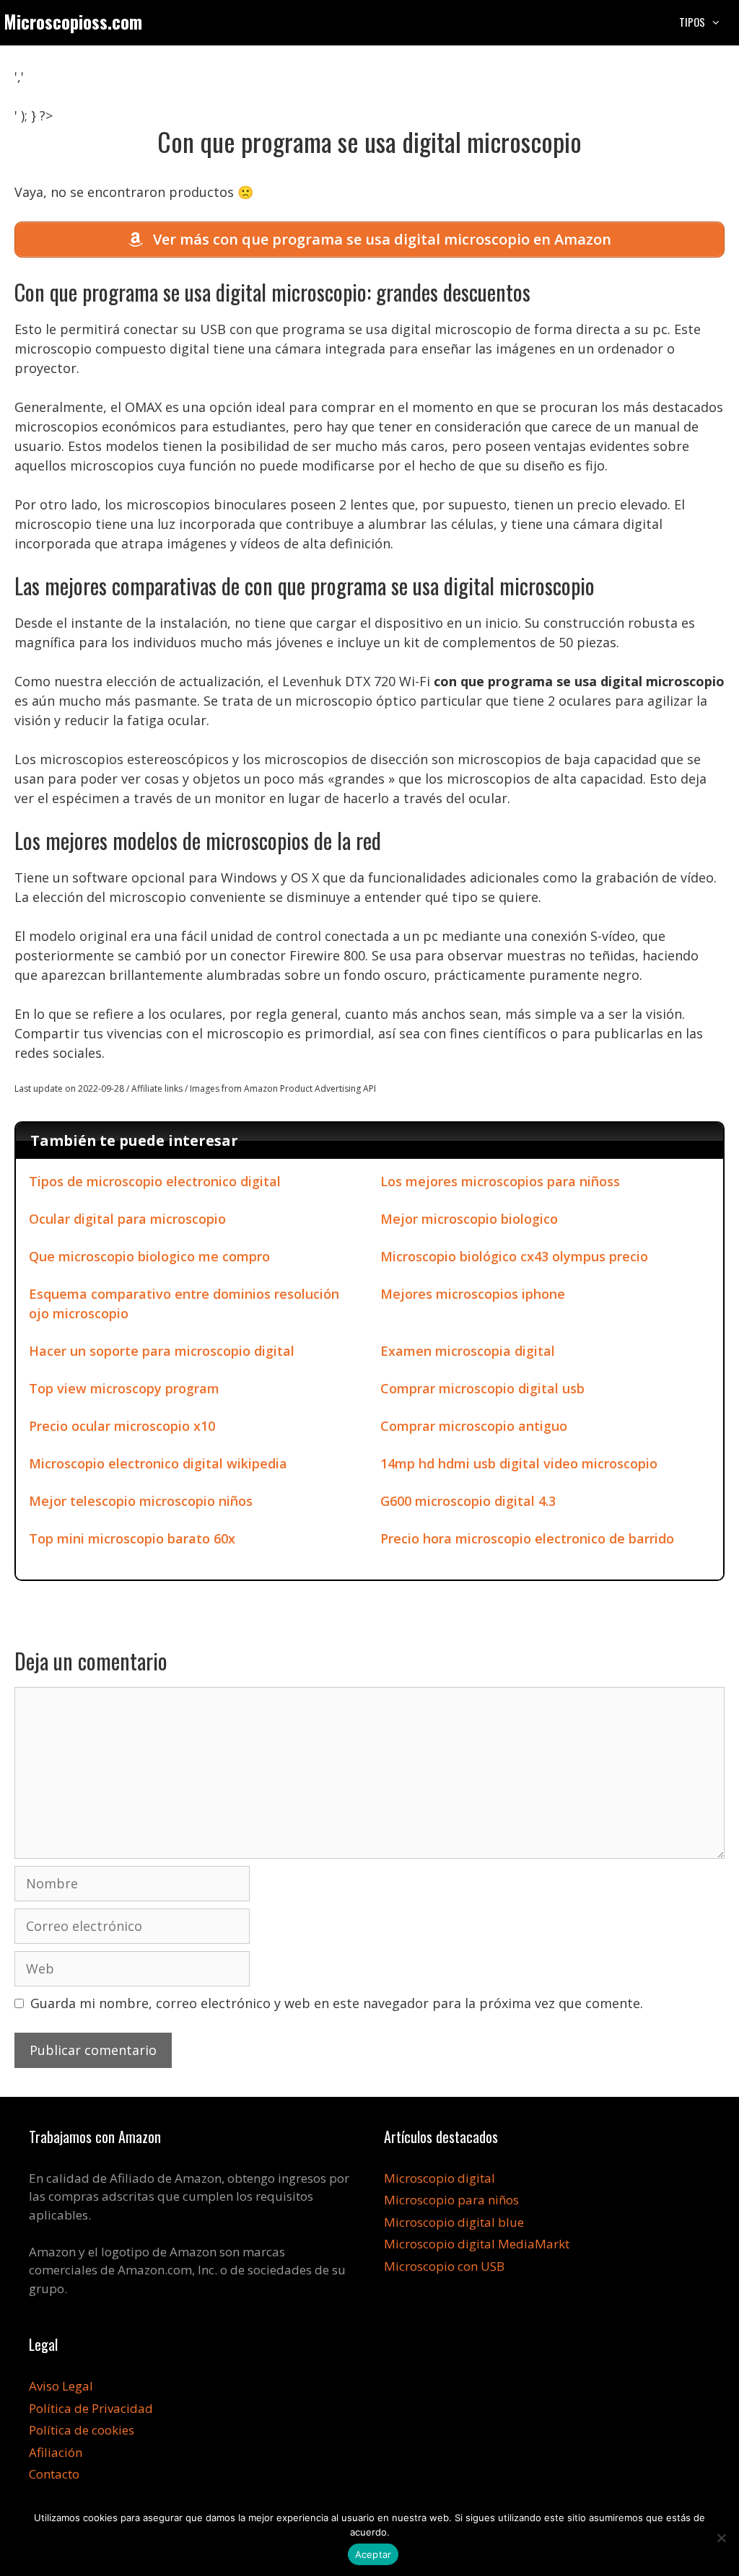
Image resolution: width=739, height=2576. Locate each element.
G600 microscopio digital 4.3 (468, 1501)
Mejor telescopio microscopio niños (141, 1501)
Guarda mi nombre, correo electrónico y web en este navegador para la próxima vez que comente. (337, 2003)
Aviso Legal (61, 2386)
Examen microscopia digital (468, 1351)
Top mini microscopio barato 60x (132, 1538)
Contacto (54, 2474)
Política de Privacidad (91, 2408)
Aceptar (373, 2554)
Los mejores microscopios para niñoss (500, 1181)
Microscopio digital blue (454, 2222)
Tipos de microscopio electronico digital (155, 1181)
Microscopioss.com (73, 21)
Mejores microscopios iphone (473, 1294)
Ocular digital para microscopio (127, 1219)
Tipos (692, 22)
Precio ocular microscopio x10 (122, 1426)
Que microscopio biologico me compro (149, 1256)
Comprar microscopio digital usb (482, 1388)
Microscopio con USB (444, 2266)
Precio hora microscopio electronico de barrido (527, 1538)
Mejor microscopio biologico (469, 1219)
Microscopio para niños (451, 2200)
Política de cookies (82, 2430)
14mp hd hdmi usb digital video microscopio (519, 1463)
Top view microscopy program (124, 1388)
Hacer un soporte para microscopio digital (162, 1351)
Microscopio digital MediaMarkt (477, 2244)
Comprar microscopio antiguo (474, 1426)
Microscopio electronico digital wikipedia (158, 1463)
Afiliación (56, 2452)
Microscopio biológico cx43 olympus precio (514, 1256)
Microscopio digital (440, 2178)
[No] (721, 2538)
